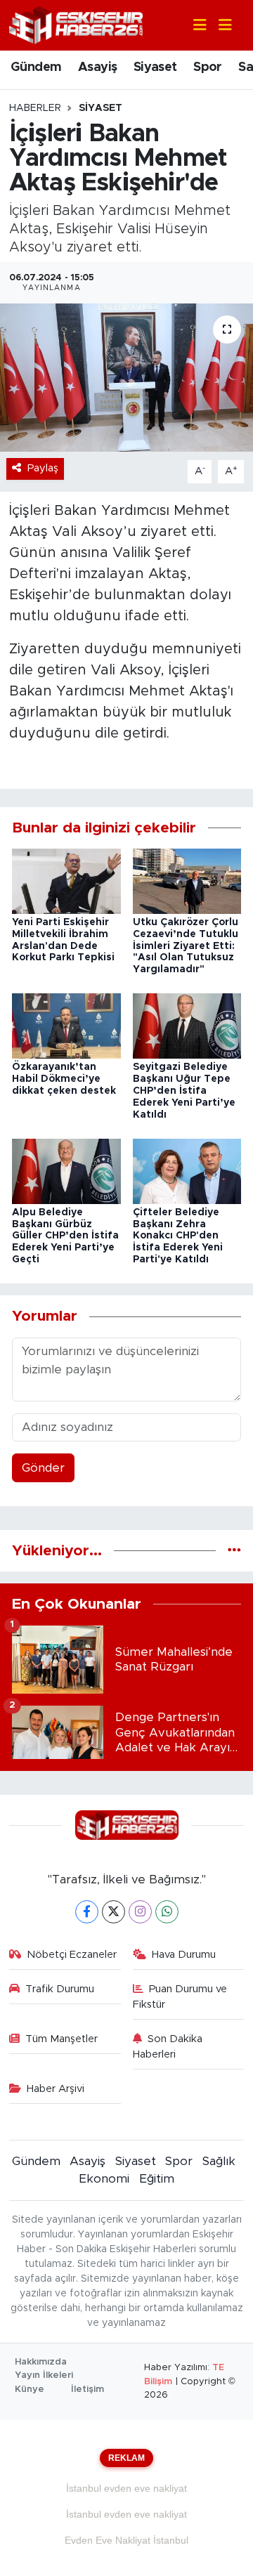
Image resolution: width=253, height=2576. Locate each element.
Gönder (43, 1468)
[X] (113, 1912)
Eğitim (157, 2179)
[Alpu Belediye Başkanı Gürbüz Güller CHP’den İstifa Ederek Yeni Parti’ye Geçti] (66, 1171)
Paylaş (43, 468)
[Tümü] (234, 1551)
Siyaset (155, 67)
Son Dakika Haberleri (168, 2047)
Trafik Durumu (60, 1989)
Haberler (35, 108)
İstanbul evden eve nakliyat (126, 2488)
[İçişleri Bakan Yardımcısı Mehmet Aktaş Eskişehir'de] (126, 378)
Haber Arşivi (56, 2089)
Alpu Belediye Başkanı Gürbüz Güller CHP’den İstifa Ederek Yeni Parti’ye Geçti (65, 1236)
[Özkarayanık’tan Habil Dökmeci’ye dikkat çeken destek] (66, 1025)
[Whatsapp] (167, 1912)
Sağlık (219, 2161)
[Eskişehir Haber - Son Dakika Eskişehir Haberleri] (76, 24)
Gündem (36, 67)
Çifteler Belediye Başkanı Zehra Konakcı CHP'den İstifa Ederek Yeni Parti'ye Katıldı (178, 1236)
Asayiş (97, 67)
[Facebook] (87, 1912)
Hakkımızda (41, 2362)
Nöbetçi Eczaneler (72, 1955)
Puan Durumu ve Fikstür (180, 1997)
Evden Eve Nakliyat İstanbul (126, 2540)
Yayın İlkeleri (44, 2375)
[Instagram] (140, 1912)
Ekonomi (104, 2179)
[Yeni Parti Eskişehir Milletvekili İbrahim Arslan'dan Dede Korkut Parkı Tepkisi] (66, 881)
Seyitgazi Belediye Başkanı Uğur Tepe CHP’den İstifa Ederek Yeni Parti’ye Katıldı (184, 1091)
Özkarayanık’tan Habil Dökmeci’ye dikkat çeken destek (64, 1079)
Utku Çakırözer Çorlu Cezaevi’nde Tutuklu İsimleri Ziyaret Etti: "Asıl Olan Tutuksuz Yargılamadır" (186, 946)
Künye (30, 2389)
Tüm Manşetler (61, 2039)
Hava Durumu (184, 1955)
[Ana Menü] (219, 26)
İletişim (87, 2389)
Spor (208, 67)
